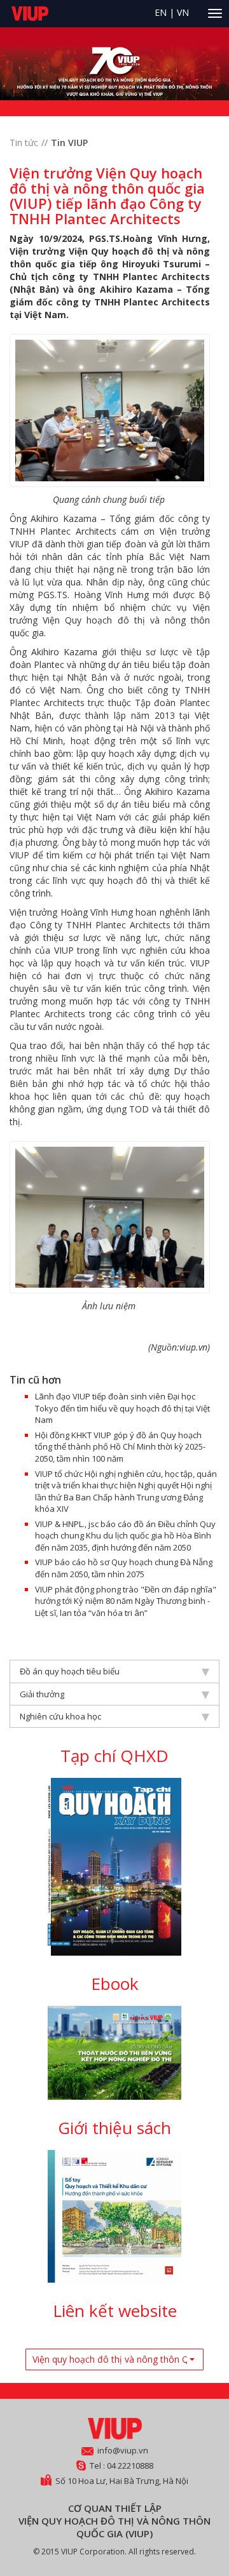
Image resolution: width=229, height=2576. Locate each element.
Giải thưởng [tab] (42, 1694)
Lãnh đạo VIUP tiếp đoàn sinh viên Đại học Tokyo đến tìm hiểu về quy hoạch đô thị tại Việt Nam (122, 1408)
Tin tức (24, 143)
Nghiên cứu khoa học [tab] (60, 1716)
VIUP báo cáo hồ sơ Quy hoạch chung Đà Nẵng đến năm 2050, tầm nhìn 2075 (124, 1568)
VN (183, 12)
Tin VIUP (69, 143)
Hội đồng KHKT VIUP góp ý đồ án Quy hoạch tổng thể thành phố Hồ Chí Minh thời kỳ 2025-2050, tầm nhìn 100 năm (120, 1447)
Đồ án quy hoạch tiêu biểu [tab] (70, 1671)
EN (161, 12)
